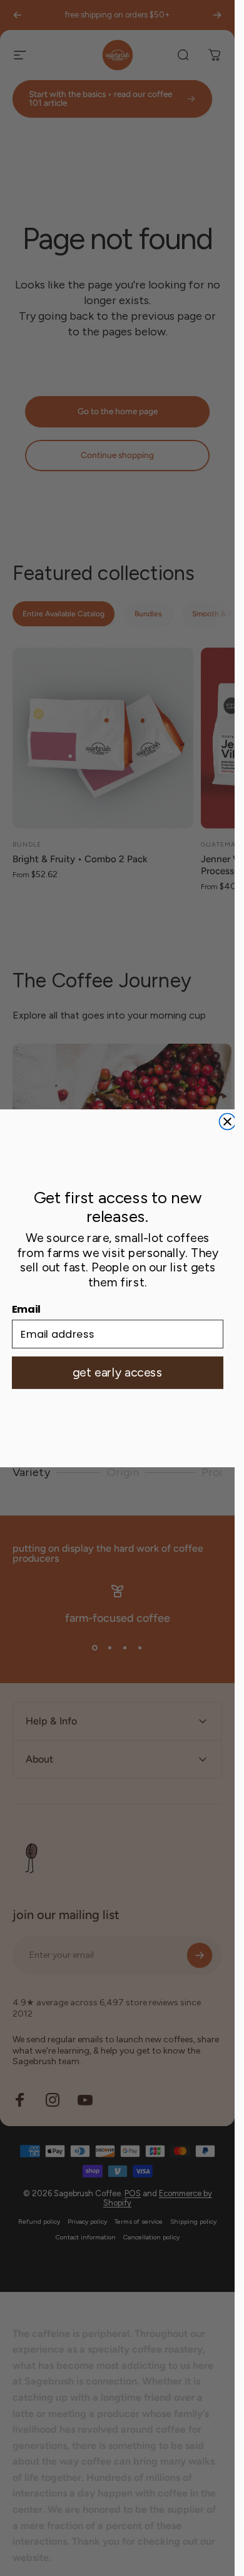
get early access (118, 1373)
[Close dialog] (227, 1121)
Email (26, 1309)
